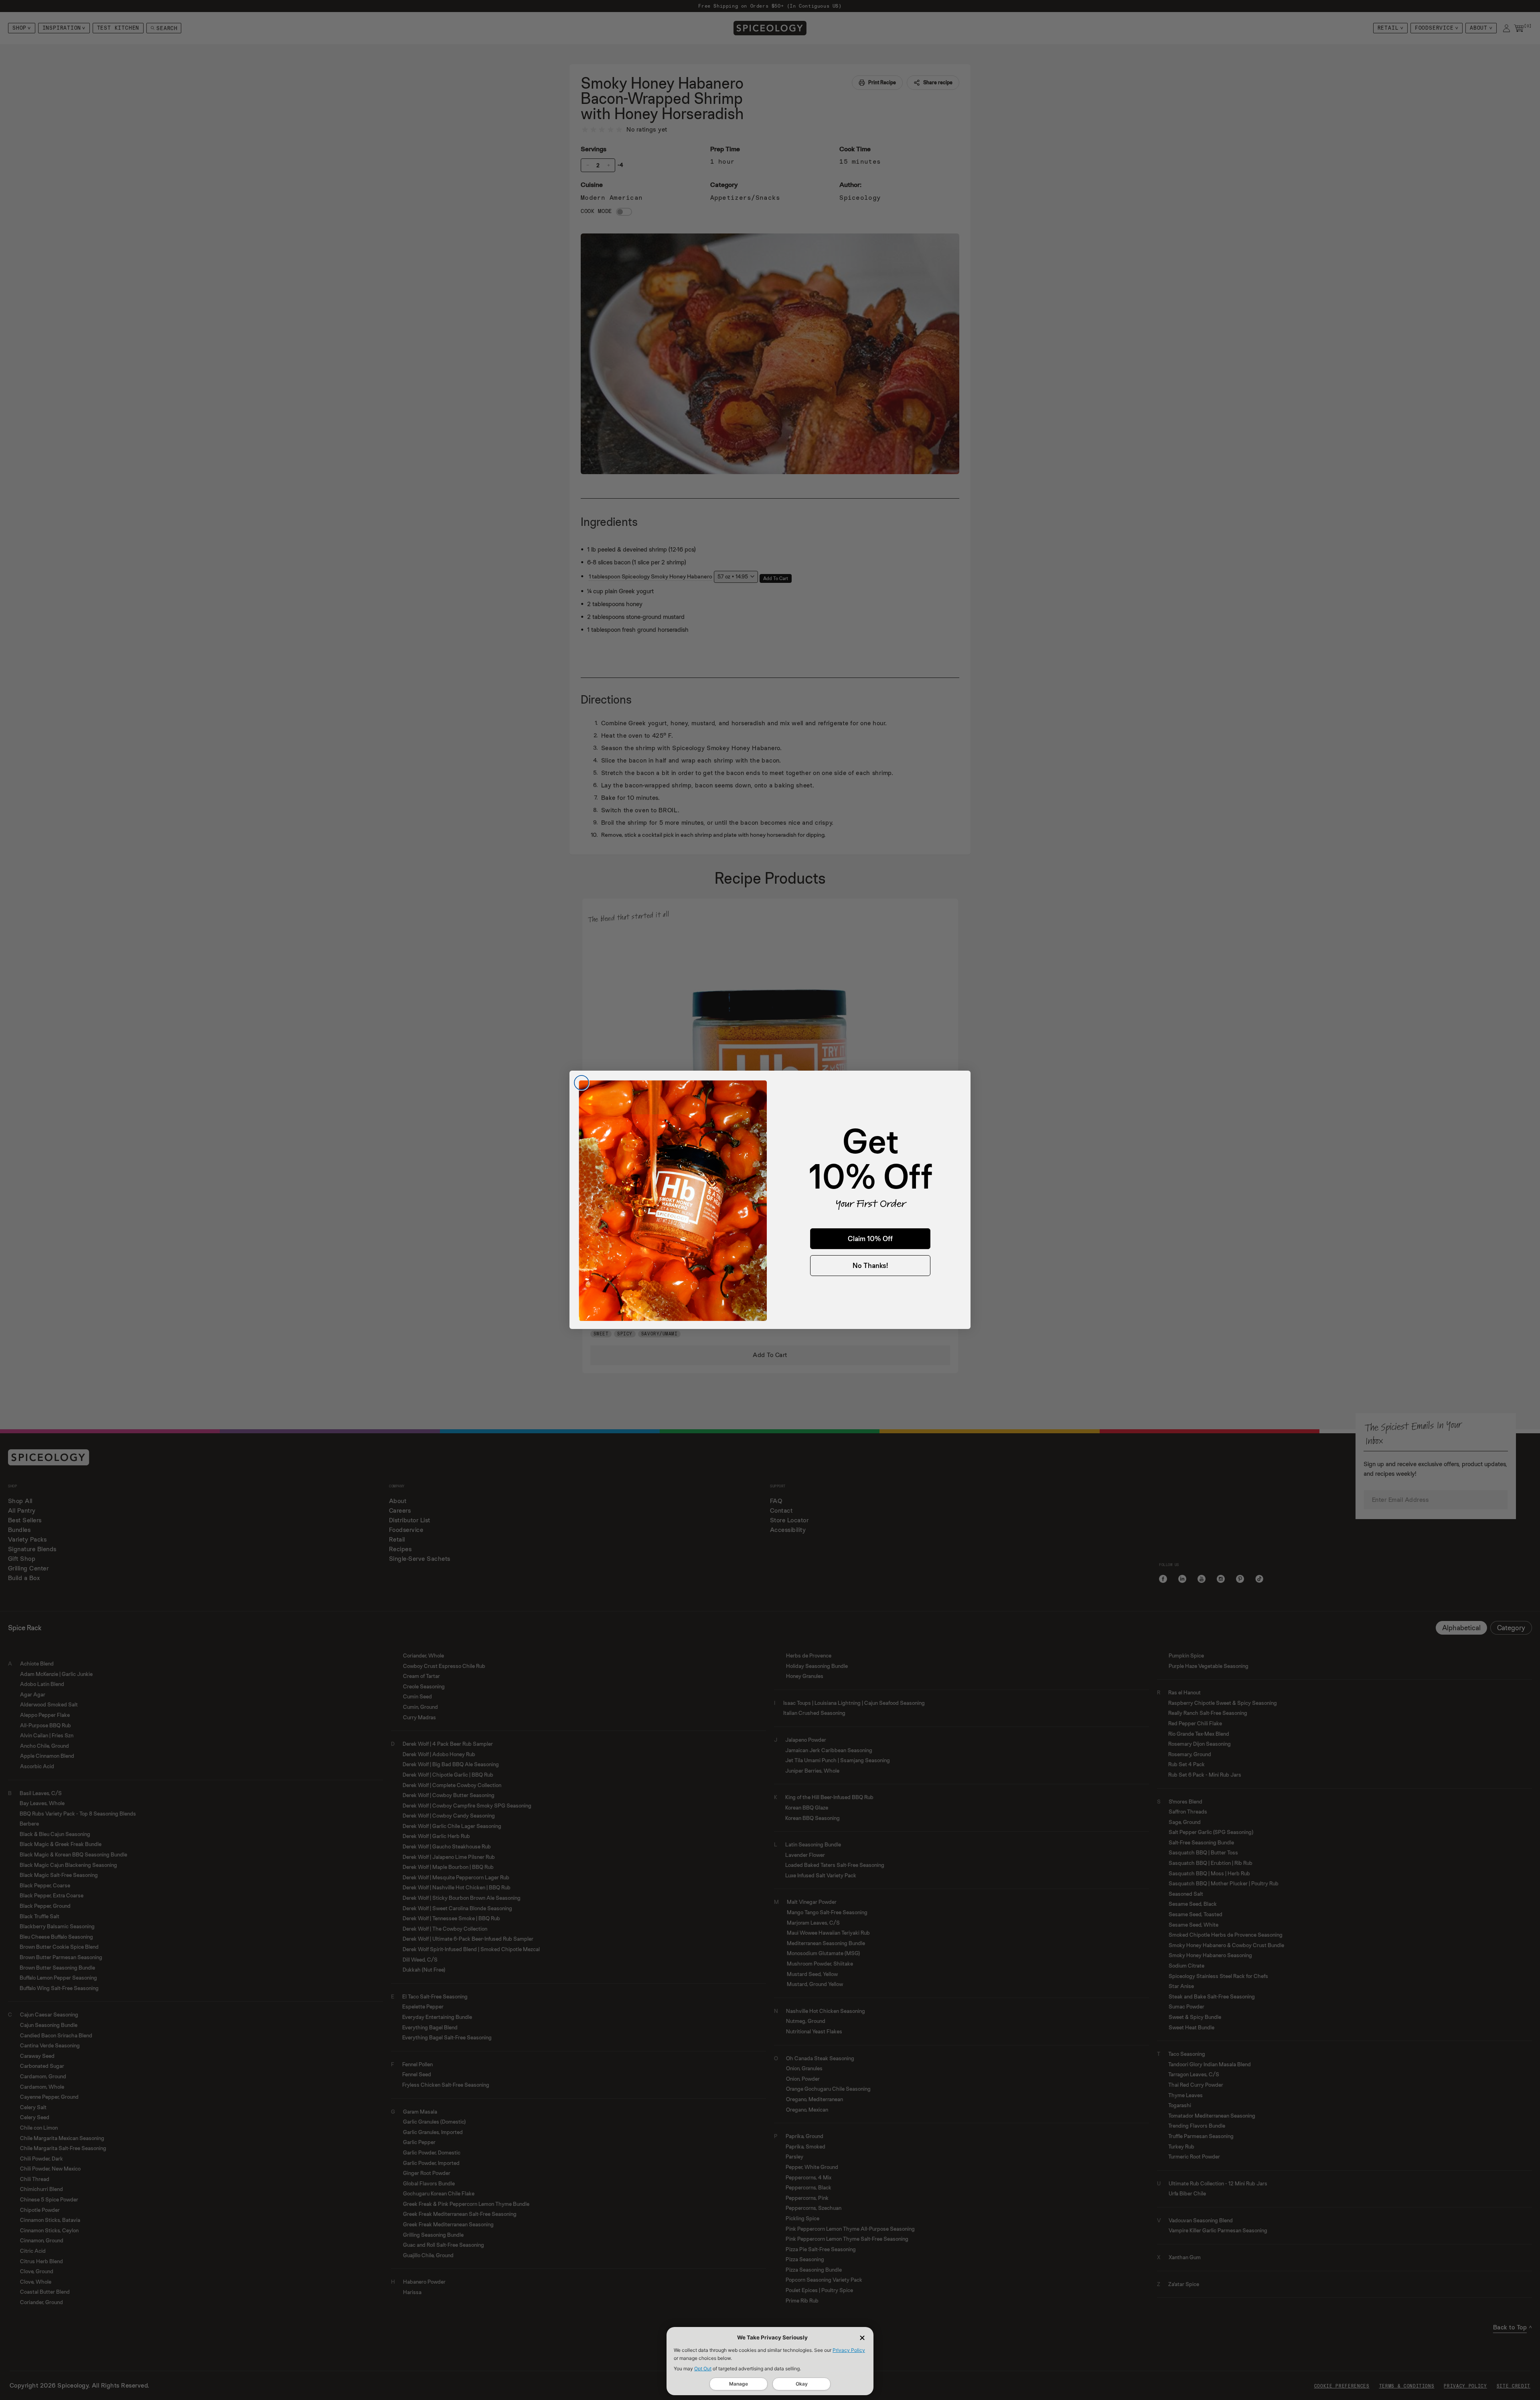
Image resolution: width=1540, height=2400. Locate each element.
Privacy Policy (849, 2350)
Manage (739, 2384)
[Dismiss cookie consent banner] (862, 2338)
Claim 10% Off (870, 1239)
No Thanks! (870, 1266)
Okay (802, 2384)
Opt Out (703, 2369)
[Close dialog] (582, 1083)
